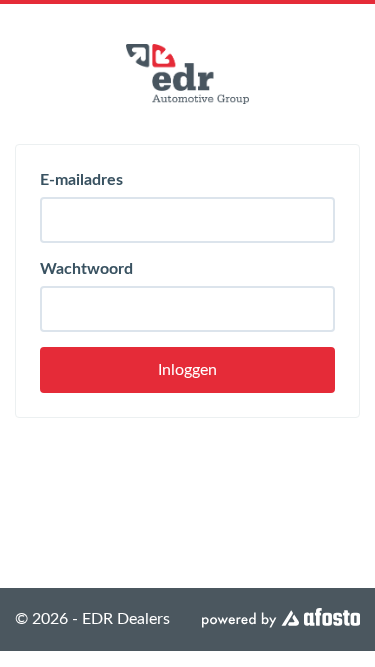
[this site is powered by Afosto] (281, 619)
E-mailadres (81, 180)
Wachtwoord (86, 269)
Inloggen (187, 370)
